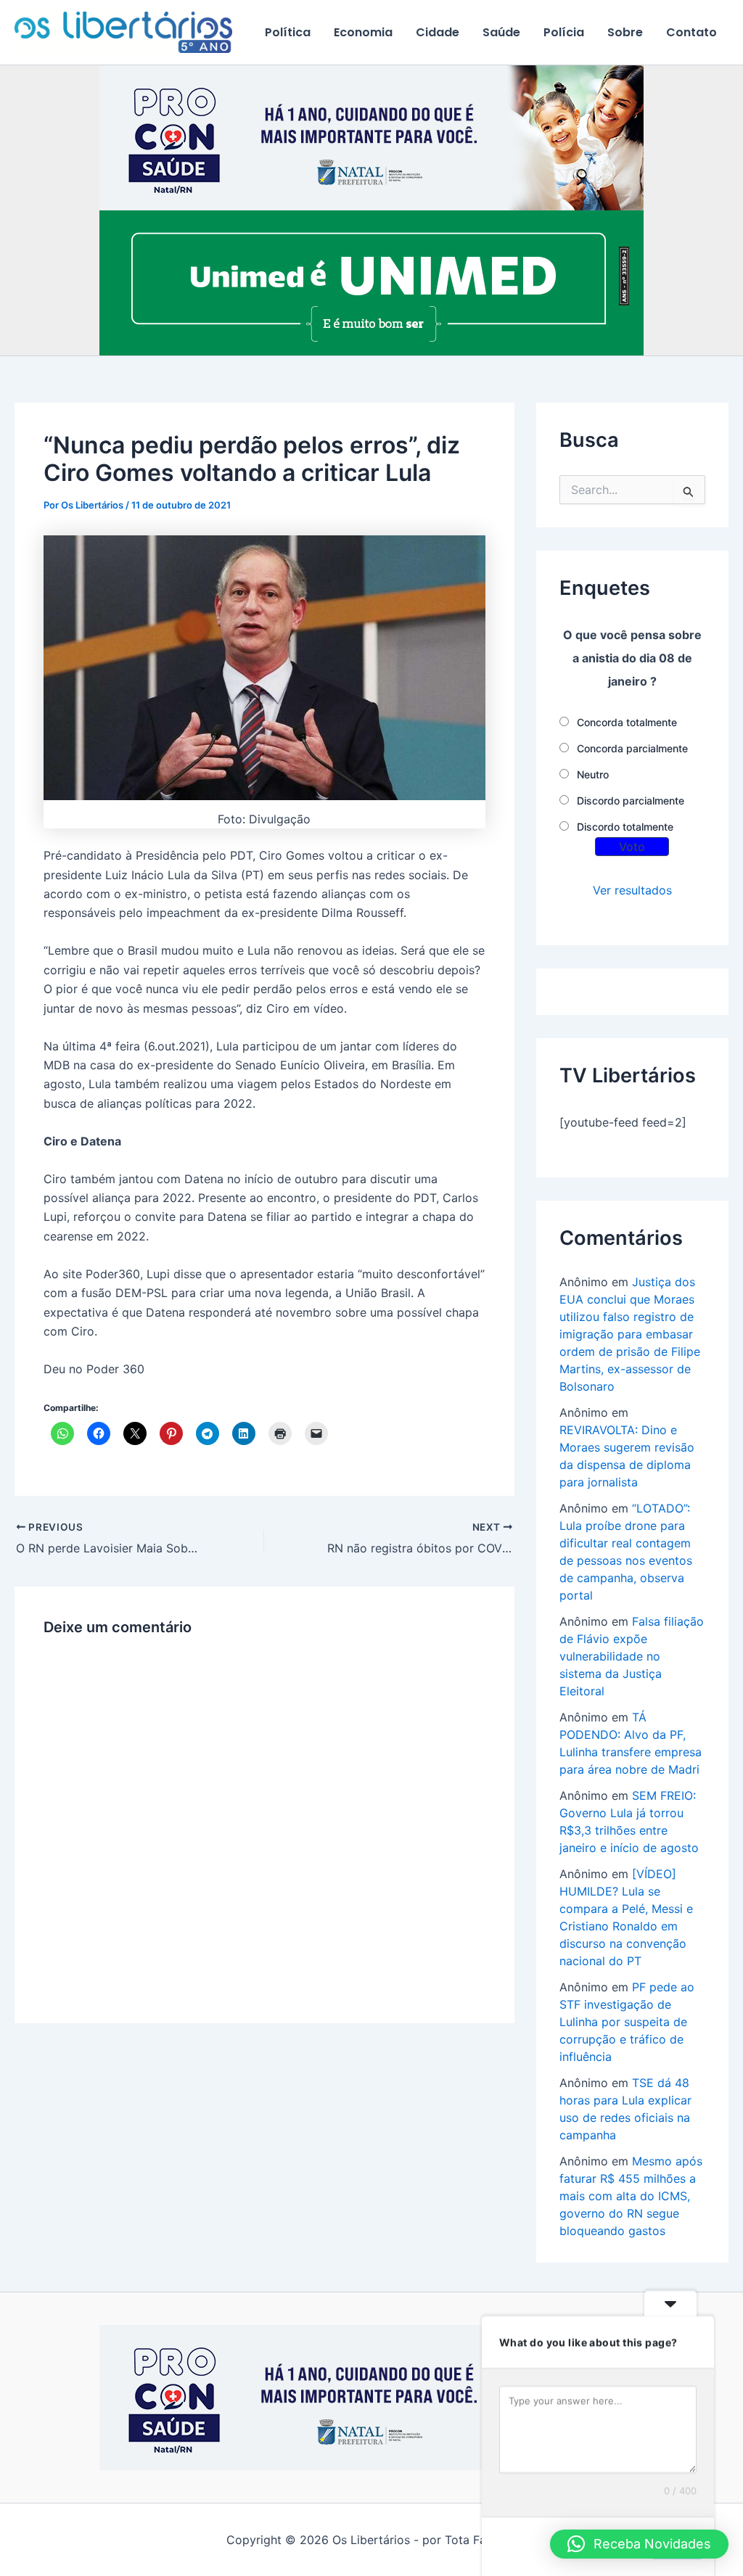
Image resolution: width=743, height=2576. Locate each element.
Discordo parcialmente (631, 801)
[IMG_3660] (371, 282)
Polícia (564, 32)
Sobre (625, 32)
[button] (639, 2544)
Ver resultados (632, 890)
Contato (691, 32)
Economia (363, 32)
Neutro (593, 774)
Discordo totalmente (625, 827)
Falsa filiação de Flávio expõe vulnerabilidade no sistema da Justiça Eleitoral (632, 1656)
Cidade (438, 32)
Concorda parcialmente (632, 748)
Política (288, 32)
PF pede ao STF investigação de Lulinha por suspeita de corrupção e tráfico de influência (627, 2022)
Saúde (501, 32)
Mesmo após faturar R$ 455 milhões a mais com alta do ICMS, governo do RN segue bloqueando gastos (631, 2196)
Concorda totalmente (627, 722)
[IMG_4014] (371, 137)
